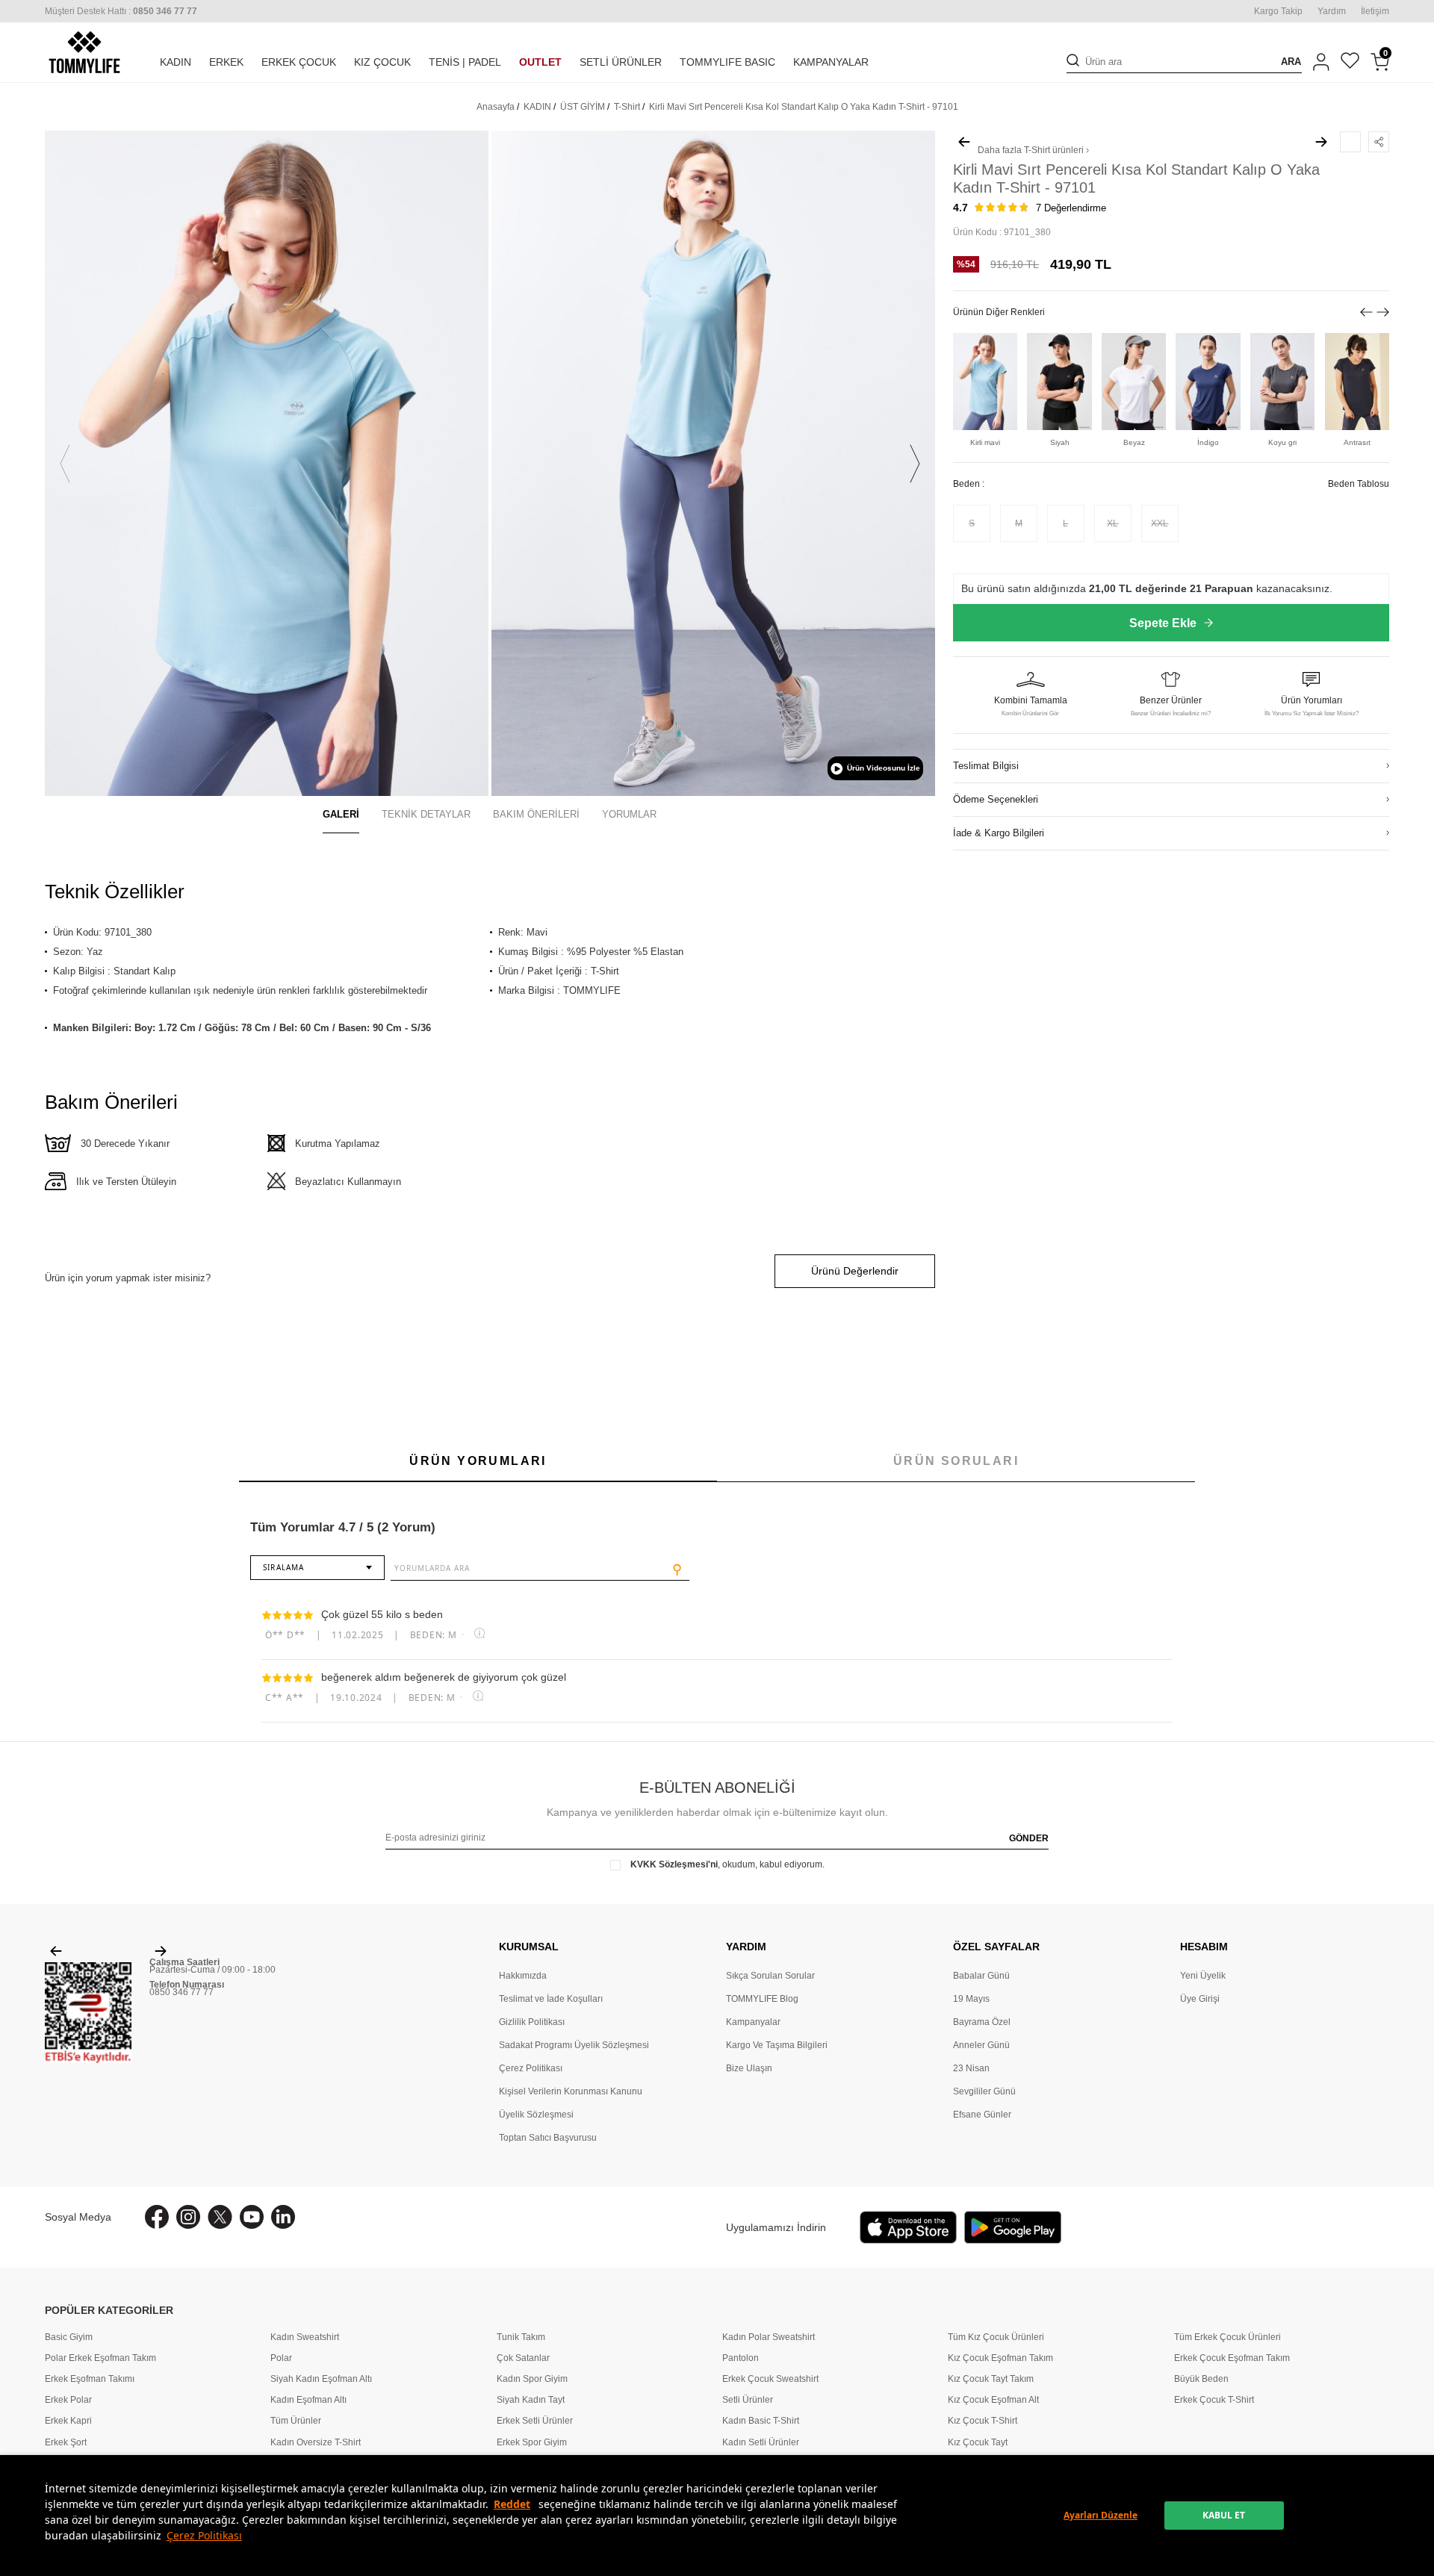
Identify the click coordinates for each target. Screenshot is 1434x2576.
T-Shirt (627, 107)
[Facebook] (157, 2217)
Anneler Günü (981, 2045)
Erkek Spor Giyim (532, 2442)
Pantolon (741, 2358)
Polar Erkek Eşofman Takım (100, 2358)
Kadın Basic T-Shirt (761, 2421)
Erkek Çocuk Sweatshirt (770, 2379)
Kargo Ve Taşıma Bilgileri (777, 2045)
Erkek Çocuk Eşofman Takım (1232, 2358)
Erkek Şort (66, 2442)
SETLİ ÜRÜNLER (621, 62)
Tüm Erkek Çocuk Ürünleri (1227, 2337)
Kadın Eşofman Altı (308, 2400)
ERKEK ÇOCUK (299, 62)
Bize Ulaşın (749, 2068)
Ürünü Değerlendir (855, 1271)
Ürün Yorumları (478, 1461)
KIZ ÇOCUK (382, 62)
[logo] (84, 52)
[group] (267, 463)
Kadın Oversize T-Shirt (316, 2442)
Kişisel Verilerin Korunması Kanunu (571, 2091)
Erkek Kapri (68, 2421)
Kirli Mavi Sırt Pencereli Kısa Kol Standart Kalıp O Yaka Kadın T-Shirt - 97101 (804, 107)
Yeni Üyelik (1203, 1976)
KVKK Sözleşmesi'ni (674, 1864)
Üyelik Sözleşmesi (536, 2115)
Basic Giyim (69, 2337)
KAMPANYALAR (831, 62)
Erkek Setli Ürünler (535, 2421)
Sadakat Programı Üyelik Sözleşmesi (574, 2045)
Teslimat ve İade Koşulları (551, 1999)
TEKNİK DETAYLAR (426, 814)
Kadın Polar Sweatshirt (769, 2337)
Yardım (1332, 11)
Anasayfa (496, 107)
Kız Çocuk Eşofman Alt (993, 2400)
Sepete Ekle (1163, 623)
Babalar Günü (981, 1976)
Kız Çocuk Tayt (978, 2442)
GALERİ (341, 814)
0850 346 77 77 (181, 1992)
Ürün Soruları (956, 1461)
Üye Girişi (1200, 1999)
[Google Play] (1013, 2227)
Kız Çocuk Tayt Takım (991, 2379)
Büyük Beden (1201, 2379)
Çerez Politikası (204, 2535)
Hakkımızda (523, 1976)
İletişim (1375, 11)
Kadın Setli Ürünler (761, 2442)
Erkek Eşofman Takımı (90, 2379)
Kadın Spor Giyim (532, 2379)
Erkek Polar (68, 2400)
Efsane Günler (982, 2115)
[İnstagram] (188, 2217)
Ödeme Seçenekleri (996, 799)
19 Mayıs (971, 1999)
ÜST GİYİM (583, 107)
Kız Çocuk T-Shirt (983, 2421)
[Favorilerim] (1350, 62)
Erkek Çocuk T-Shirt (1214, 2400)
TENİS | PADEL (465, 62)
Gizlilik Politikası (532, 2022)
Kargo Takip (1278, 11)
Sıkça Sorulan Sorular (770, 1976)
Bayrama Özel (982, 2022)
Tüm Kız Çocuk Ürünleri (996, 2337)
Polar (281, 2358)
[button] (65, 464)
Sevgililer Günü (984, 2091)
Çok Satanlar (523, 2358)
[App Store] (908, 2227)
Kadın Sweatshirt (305, 2337)
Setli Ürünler (748, 2400)
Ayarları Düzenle (1101, 2515)
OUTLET (540, 62)
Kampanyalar (753, 2022)
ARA (1291, 62)
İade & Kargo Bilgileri (999, 833)
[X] (220, 2217)
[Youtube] (252, 2217)
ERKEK (226, 62)
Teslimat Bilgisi (986, 766)
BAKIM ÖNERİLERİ (536, 814)
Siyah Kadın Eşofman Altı (321, 2379)
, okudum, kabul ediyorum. (727, 1864)
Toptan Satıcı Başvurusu (548, 2138)
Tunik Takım (521, 2337)
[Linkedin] (283, 2217)
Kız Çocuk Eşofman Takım (1000, 2358)
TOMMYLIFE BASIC (727, 62)
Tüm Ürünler (296, 2421)
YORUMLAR (629, 814)
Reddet (512, 2504)
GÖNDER (1029, 1838)
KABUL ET (1224, 2515)
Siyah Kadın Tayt (531, 2400)
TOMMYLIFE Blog (762, 1999)
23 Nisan (971, 2068)
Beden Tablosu (1359, 484)
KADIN (176, 62)
